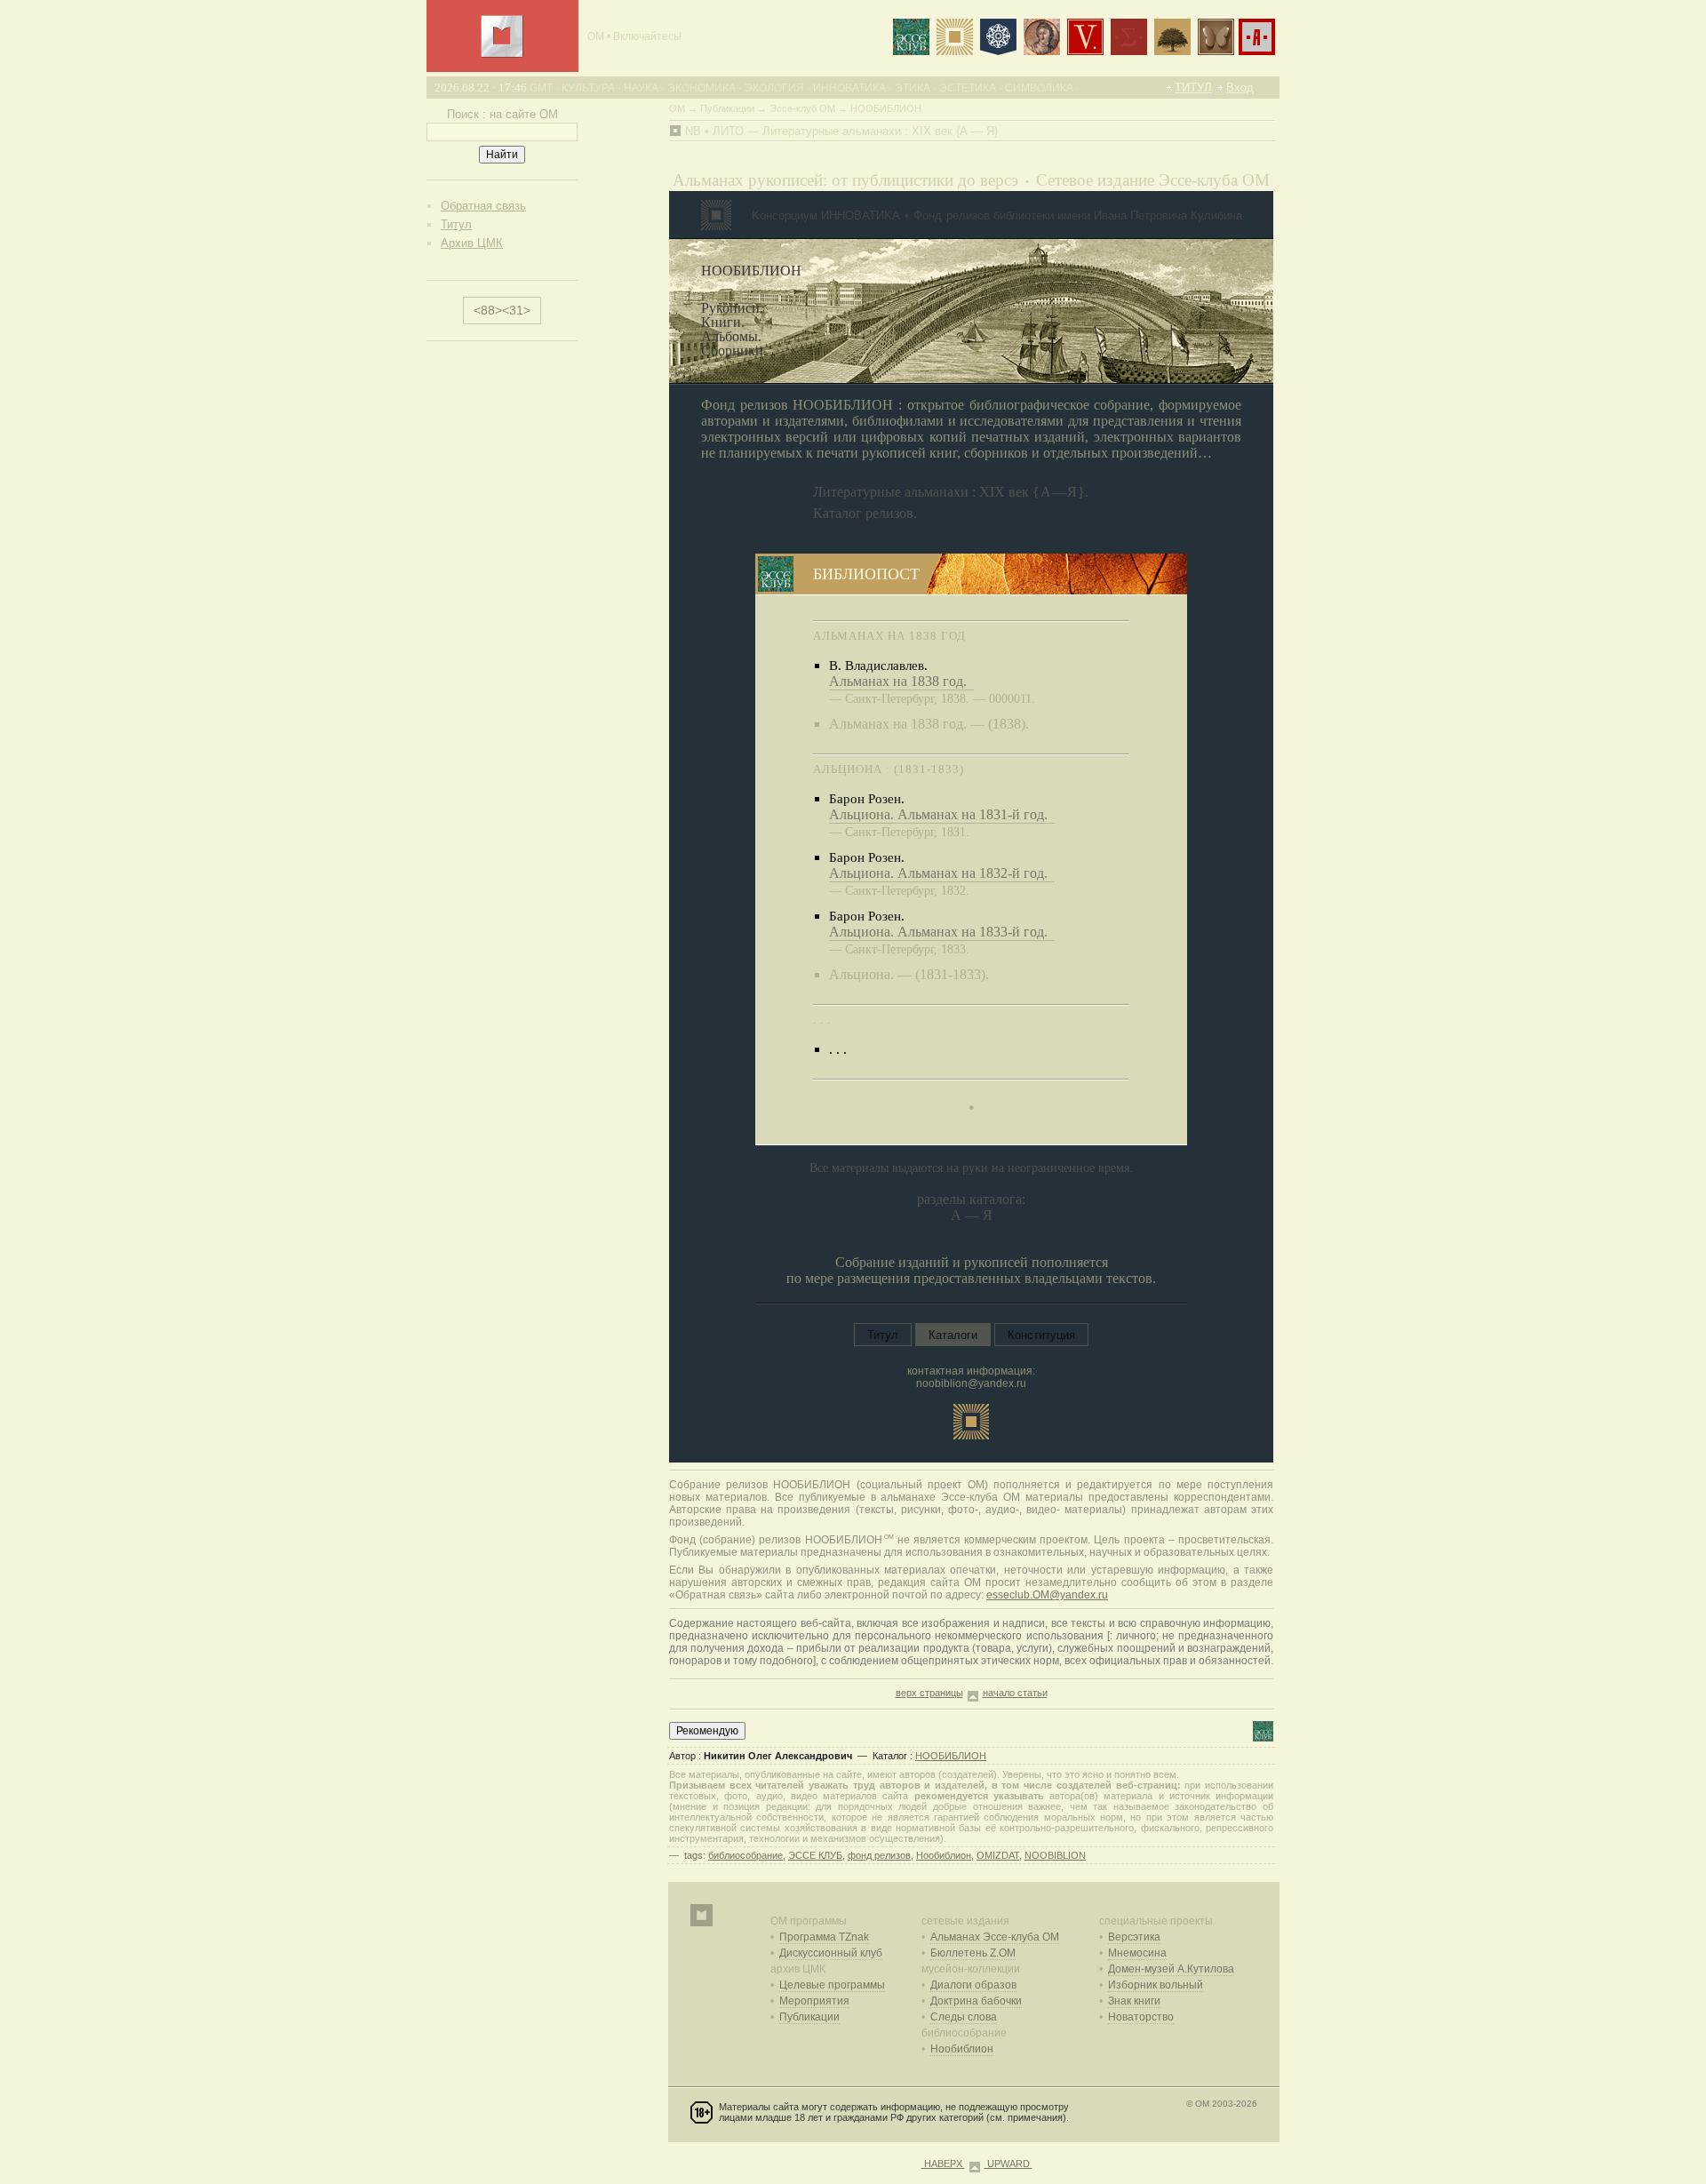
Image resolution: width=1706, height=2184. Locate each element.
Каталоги (953, 1335)
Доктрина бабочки (976, 2001)
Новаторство (1141, 2017)
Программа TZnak (824, 1937)
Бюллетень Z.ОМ (973, 1953)
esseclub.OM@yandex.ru (1047, 1595)
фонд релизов (879, 1855)
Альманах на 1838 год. (901, 681)
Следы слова (964, 2017)
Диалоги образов (973, 1985)
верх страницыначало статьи (972, 1693)
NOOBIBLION (1055, 1855)
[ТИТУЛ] (502, 54)
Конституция (1041, 1335)
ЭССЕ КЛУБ (815, 1855)
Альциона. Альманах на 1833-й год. (942, 932)
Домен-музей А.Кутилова (1171, 1969)
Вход (1240, 88)
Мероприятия (814, 2001)
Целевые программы (832, 1985)
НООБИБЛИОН (951, 1756)
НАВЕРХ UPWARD (977, 2164)
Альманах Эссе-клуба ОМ (995, 1937)
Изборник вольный (1156, 1985)
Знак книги (1134, 2001)
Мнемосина (1137, 1953)
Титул (883, 1335)
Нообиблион (944, 1855)
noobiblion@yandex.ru (971, 1383)
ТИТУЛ (1193, 88)
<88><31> (502, 310)
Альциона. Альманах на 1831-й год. (942, 814)
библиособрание (745, 1855)
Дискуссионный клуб (831, 1953)
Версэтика (1134, 1937)
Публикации (809, 2017)
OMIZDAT (998, 1855)
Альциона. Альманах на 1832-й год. (942, 873)
